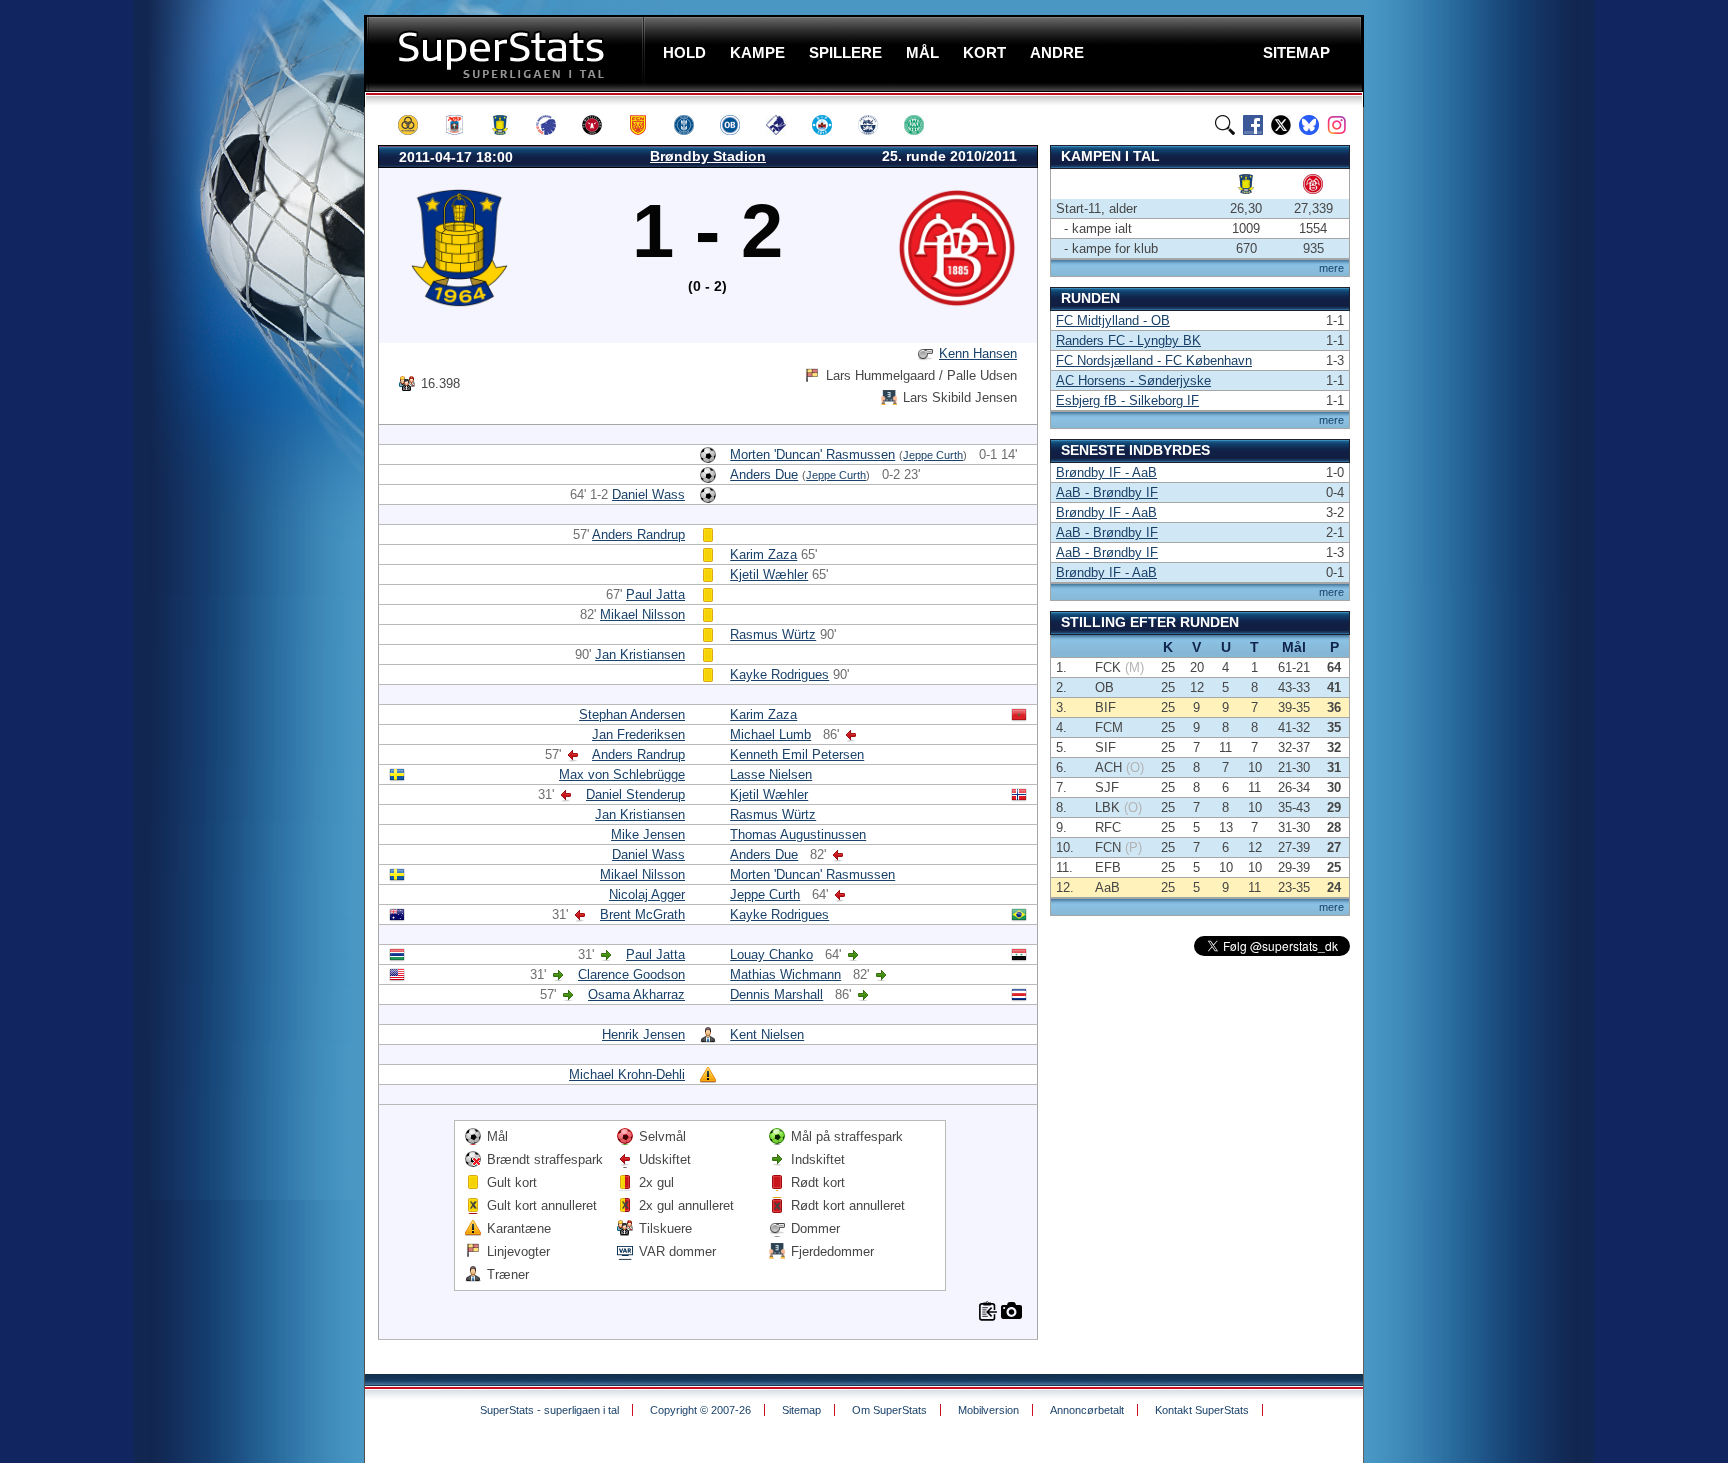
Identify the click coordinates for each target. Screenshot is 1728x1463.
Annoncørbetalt (1087, 1410)
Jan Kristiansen (640, 654)
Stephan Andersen (632, 714)
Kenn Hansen (978, 353)
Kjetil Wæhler (769, 574)
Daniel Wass (648, 494)
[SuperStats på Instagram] (1337, 125)
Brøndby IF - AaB (1106, 472)
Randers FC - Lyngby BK (1128, 340)
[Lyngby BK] (693, 125)
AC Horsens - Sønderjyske (1133, 380)
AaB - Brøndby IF (1107, 492)
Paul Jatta (655, 594)
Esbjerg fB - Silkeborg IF (1127, 400)
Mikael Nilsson (642, 614)
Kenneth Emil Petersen (797, 754)
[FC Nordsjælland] (647, 125)
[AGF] (463, 125)
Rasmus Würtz (773, 634)
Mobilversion (988, 1410)
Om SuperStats (889, 1410)
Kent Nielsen (767, 1034)
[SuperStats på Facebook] (1253, 125)
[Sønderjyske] (877, 125)
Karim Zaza (763, 554)
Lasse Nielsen (771, 774)
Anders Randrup (638, 534)
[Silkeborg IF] (831, 125)
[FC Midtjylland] (601, 125)
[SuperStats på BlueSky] (1309, 125)
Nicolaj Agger (647, 894)
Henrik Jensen (643, 1034)
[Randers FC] (785, 125)
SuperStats (506, 53)
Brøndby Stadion (708, 156)
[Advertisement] (244, 395)
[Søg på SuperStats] (1225, 125)
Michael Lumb (770, 734)
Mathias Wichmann (785, 974)
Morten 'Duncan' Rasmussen (812, 454)
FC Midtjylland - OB (1113, 320)
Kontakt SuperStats (1202, 1410)
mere (1331, 268)
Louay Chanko (771, 954)
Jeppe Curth (933, 455)
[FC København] (555, 125)
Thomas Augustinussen (798, 834)
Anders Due (764, 474)
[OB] (739, 125)
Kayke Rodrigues (779, 674)
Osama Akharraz (636, 994)
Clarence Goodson (631, 974)
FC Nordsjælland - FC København (1154, 360)
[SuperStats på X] (1281, 125)
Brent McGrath (642, 914)
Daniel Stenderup (635, 794)
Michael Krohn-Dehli (627, 1074)
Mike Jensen (648, 834)
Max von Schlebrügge (622, 774)
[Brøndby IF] (509, 125)
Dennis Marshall (776, 994)
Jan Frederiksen (638, 734)
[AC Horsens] (417, 125)
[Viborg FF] (923, 125)
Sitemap (801, 1410)
